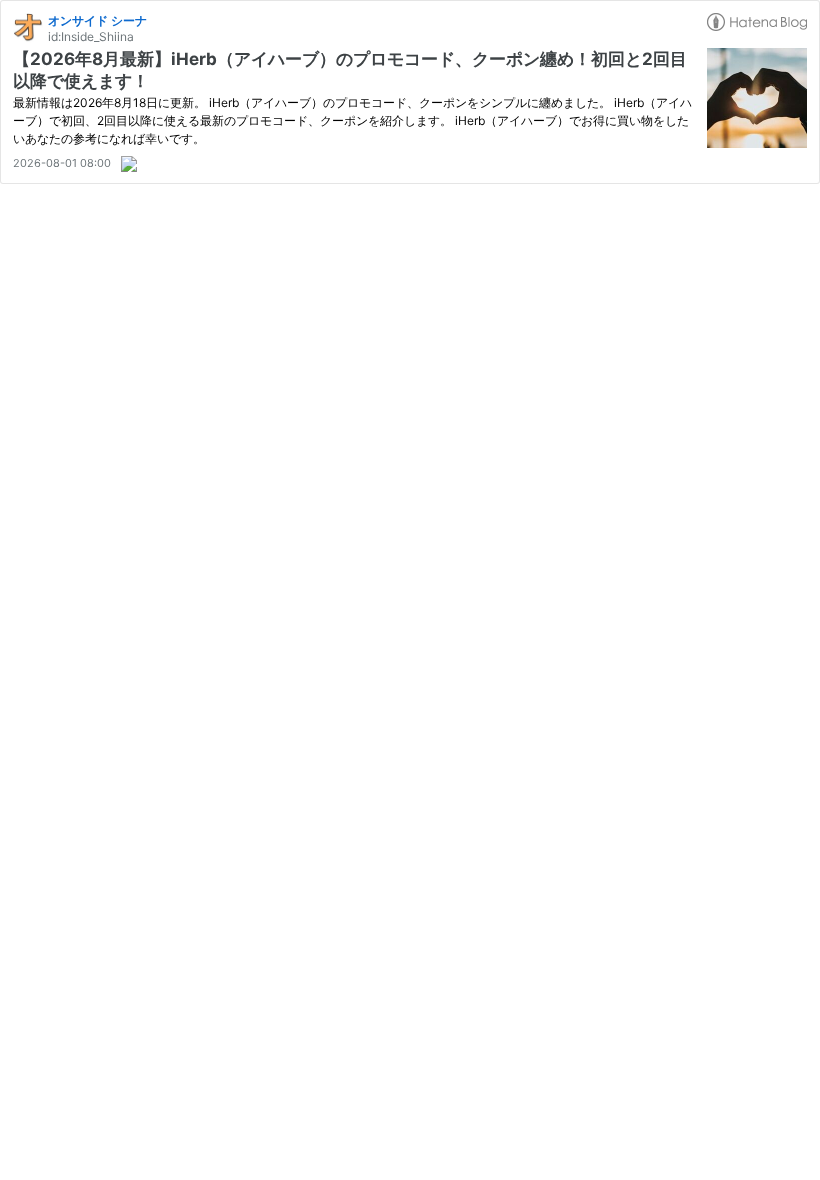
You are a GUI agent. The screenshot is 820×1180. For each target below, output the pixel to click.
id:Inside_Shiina (91, 36)
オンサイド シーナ (97, 20)
